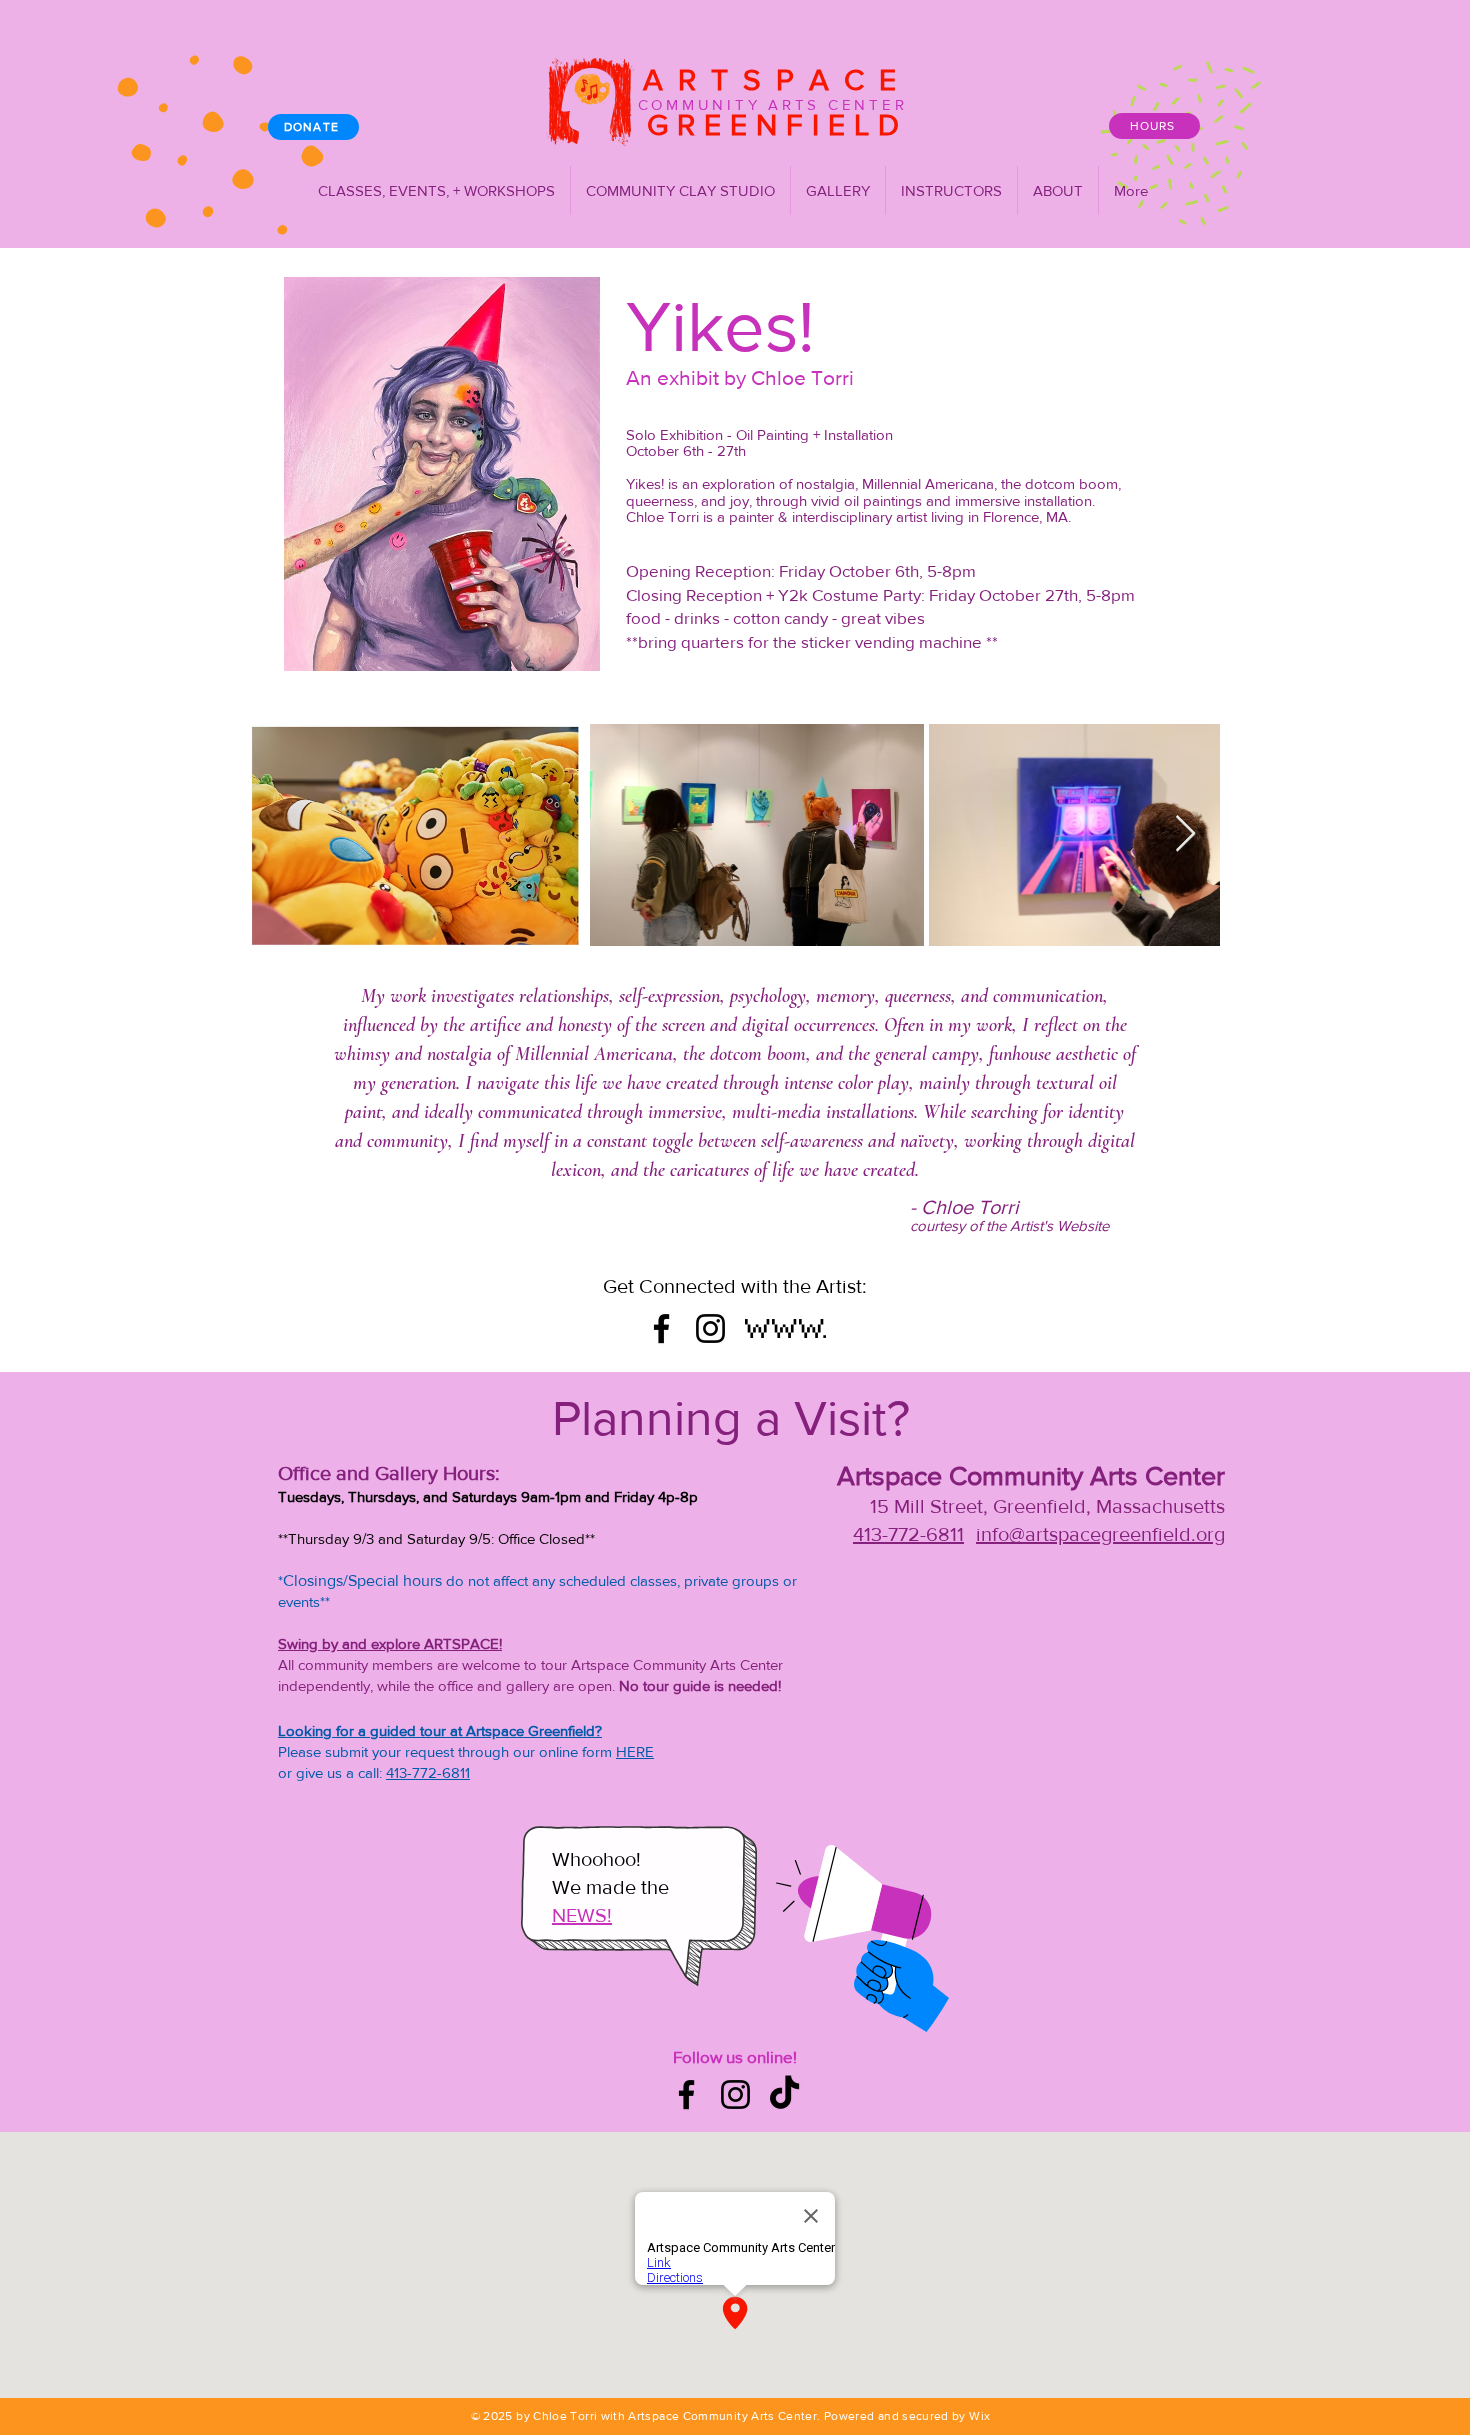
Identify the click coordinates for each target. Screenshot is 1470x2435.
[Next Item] (1185, 834)
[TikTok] (784, 2094)
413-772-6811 (428, 1772)
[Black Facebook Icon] (661, 1328)
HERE (635, 1751)
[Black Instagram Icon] (710, 1328)
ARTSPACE (765, 80)
